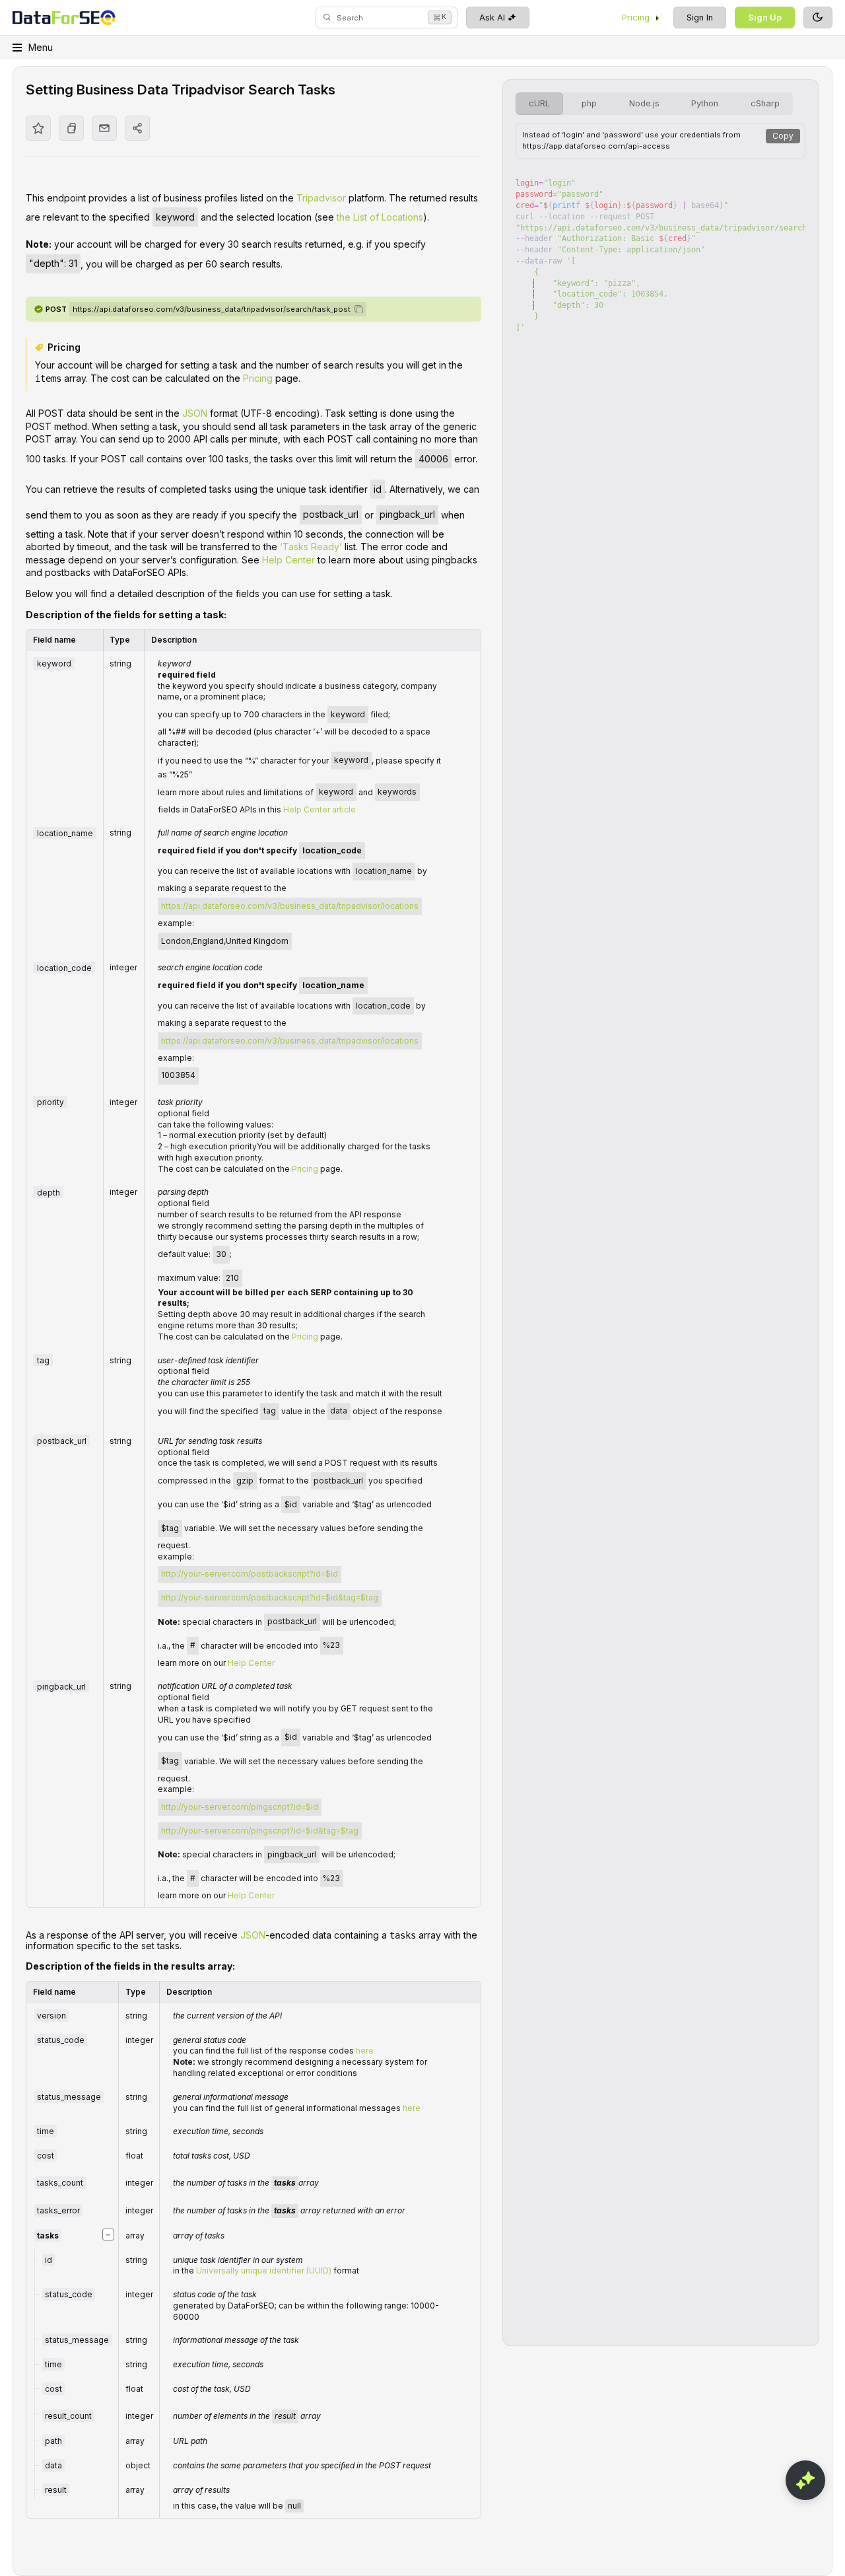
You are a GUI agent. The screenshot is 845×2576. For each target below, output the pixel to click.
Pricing (636, 18)
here (365, 2051)
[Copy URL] (71, 128)
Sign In (700, 18)
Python (705, 103)
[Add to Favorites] (38, 128)
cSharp (765, 103)
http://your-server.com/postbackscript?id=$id (250, 1574)
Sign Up (765, 18)
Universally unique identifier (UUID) (264, 2271)
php (589, 103)
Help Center (288, 560)
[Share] (137, 128)
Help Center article (320, 809)
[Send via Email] (104, 128)
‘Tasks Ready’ (311, 547)
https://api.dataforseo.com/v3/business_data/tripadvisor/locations (290, 906)
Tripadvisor (321, 198)
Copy (783, 136)
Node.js (644, 103)
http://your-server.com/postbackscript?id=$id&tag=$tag (270, 1597)
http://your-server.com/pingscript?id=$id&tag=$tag (260, 1831)
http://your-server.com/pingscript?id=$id (240, 1807)
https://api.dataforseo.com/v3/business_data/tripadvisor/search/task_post (212, 309)
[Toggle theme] (818, 18)
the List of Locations (380, 217)
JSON (195, 413)
